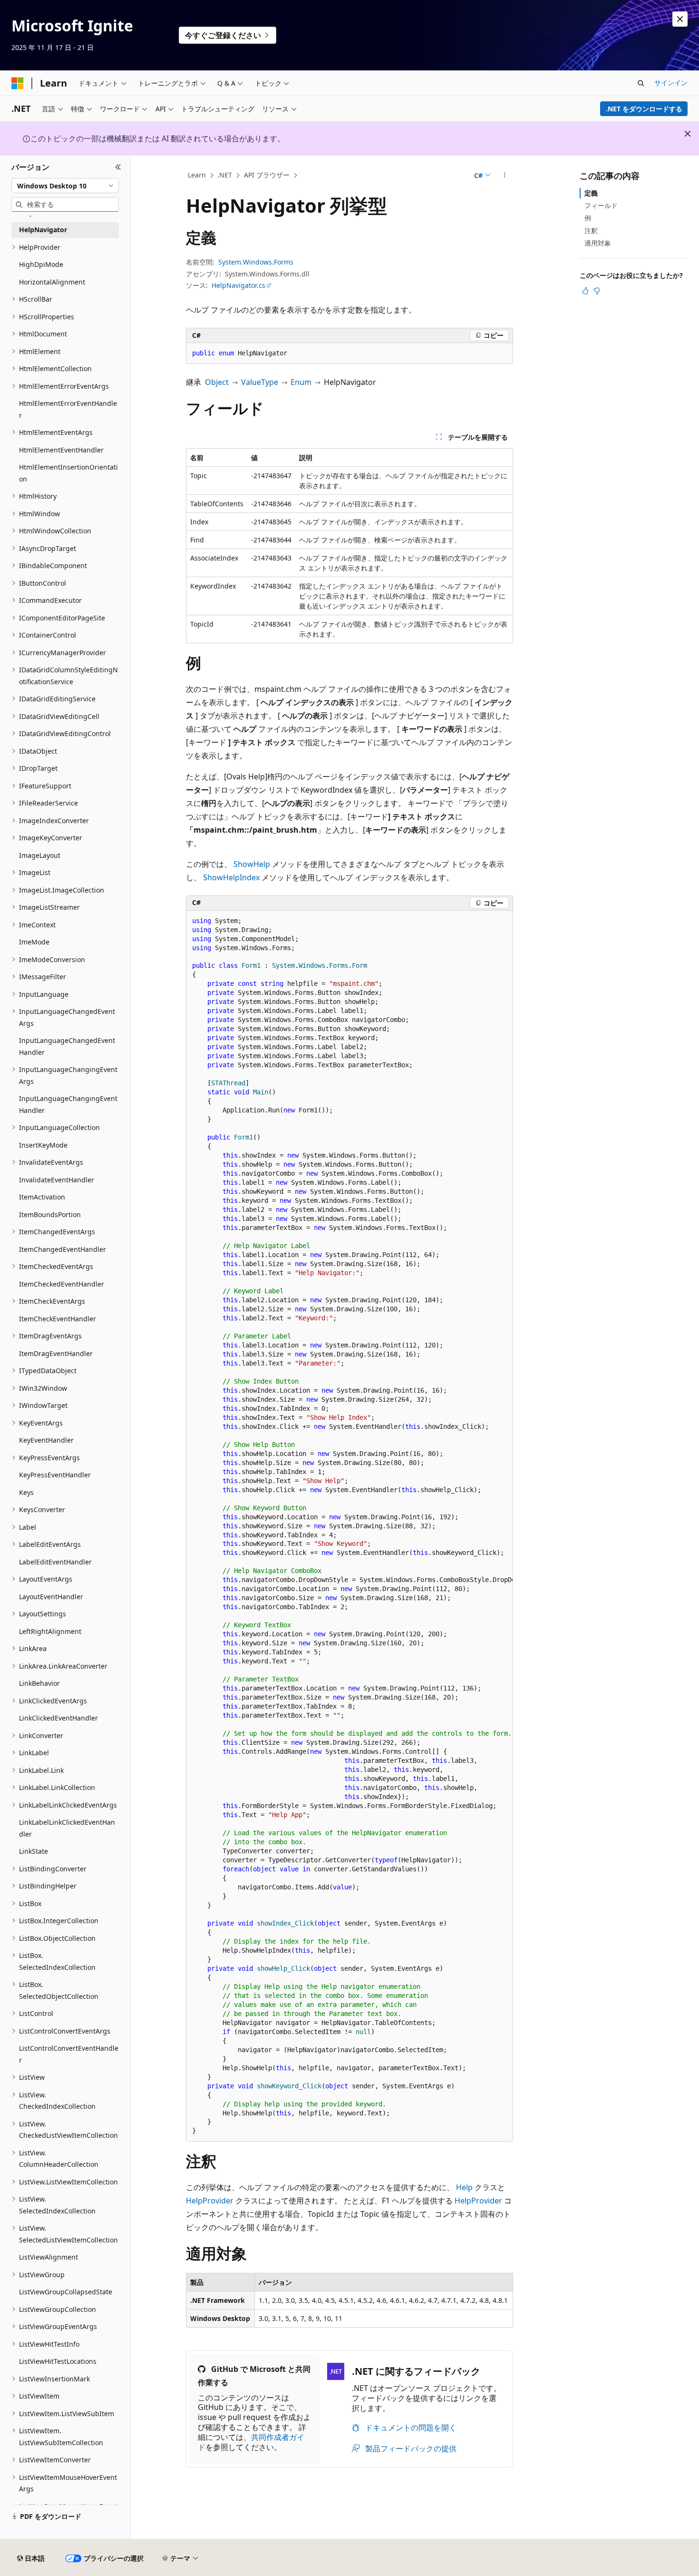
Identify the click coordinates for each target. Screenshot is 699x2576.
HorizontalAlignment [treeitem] (52, 282)
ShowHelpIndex (231, 877)
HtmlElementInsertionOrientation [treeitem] (68, 473)
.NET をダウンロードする (644, 109)
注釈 (591, 231)
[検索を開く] (641, 83)
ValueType (260, 382)
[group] (349, 1526)
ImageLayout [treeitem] (40, 855)
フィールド (601, 205)
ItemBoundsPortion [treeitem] (50, 1214)
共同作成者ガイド (251, 2442)
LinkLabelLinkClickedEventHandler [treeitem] (67, 1828)
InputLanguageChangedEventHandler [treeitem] (67, 1046)
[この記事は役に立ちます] (585, 291)
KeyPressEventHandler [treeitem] (55, 1475)
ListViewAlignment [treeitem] (49, 2257)
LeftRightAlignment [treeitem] (50, 1631)
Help (464, 2187)
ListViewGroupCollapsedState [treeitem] (66, 2292)
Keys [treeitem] (26, 1492)
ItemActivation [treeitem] (42, 1197)
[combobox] (65, 186)
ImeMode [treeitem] (34, 942)
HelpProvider (210, 2201)
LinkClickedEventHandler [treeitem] (58, 1718)
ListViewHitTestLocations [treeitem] (58, 2361)
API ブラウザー (267, 175)
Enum (301, 382)
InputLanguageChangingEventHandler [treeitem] (68, 1104)
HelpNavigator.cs (238, 285)
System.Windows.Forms (256, 262)
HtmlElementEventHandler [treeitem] (61, 450)
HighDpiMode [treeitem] (41, 264)
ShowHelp (252, 864)
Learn (197, 175)
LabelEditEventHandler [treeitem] (55, 1562)
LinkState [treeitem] (34, 1851)
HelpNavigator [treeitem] (43, 230)
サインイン (671, 83)
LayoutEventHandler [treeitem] (51, 1597)
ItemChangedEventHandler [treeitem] (63, 1249)
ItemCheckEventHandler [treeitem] (58, 1319)
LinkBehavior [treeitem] (39, 1683)
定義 (591, 193)
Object (217, 382)
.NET (225, 175)
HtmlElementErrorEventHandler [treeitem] (68, 409)
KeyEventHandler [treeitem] (46, 1440)
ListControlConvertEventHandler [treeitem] (69, 2054)
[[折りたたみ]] (118, 167)
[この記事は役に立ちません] (597, 291)
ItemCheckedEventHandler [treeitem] (62, 1284)
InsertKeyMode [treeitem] (43, 1145)
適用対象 (598, 243)
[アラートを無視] (680, 19)
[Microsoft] (18, 83)
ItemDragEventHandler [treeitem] (56, 1353)
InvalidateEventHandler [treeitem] (57, 1180)
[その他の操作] (505, 176)
